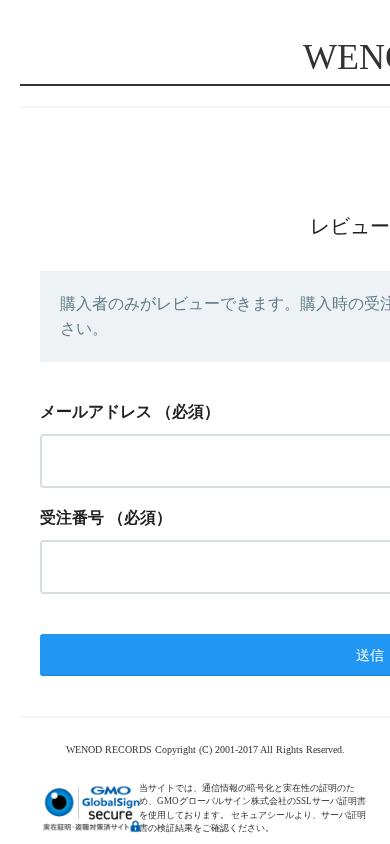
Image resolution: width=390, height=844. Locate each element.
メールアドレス (96, 411)
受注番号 (72, 517)
